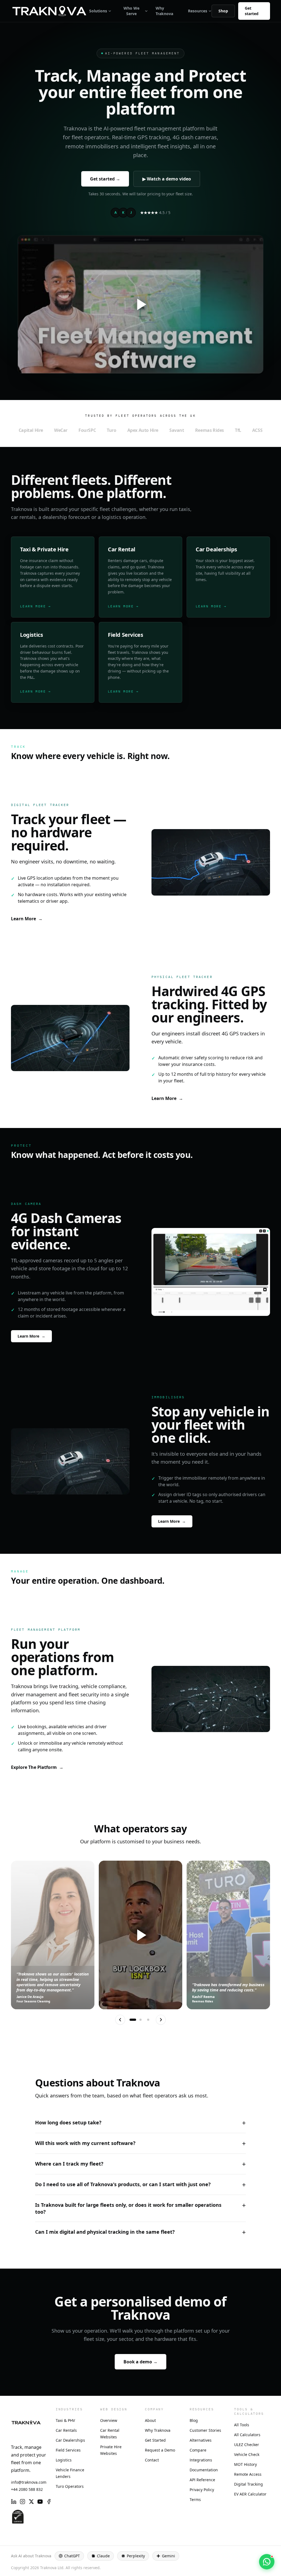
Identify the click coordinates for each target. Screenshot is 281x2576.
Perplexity (136, 2556)
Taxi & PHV (65, 2420)
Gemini (168, 2556)
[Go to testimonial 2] (140, 2020)
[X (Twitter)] (31, 2502)
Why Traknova (164, 11)
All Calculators (247, 2435)
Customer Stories (205, 2430)
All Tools (242, 2425)
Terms (195, 2499)
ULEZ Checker (247, 2445)
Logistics (64, 2460)
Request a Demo (160, 2450)
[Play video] (140, 1935)
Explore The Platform (37, 1767)
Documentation (204, 2470)
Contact (152, 2460)
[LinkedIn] (14, 2502)
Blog (194, 2420)
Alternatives (201, 2440)
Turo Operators (70, 2486)
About (150, 2420)
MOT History (245, 2464)
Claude (103, 2556)
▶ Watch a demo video (167, 179)
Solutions (98, 11)
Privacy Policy (202, 2490)
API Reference (202, 2480)
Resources (198, 11)
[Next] (161, 2020)
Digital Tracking (248, 2484)
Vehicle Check (247, 2454)
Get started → (105, 179)
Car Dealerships (70, 2440)
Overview (109, 2420)
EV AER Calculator (250, 2494)
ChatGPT (72, 2556)
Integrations (201, 2460)
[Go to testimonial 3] (148, 2020)
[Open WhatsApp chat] (267, 2562)
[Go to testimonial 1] (133, 2020)
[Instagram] (23, 2502)
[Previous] (120, 2020)
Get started (252, 11)
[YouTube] (40, 2502)
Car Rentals (66, 2430)
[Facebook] (49, 2502)
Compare (198, 2450)
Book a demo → (140, 2362)
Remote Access (248, 2474)
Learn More (27, 919)
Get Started (155, 2440)
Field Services (68, 2450)
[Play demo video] (140, 305)
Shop (223, 11)
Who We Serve (131, 11)
